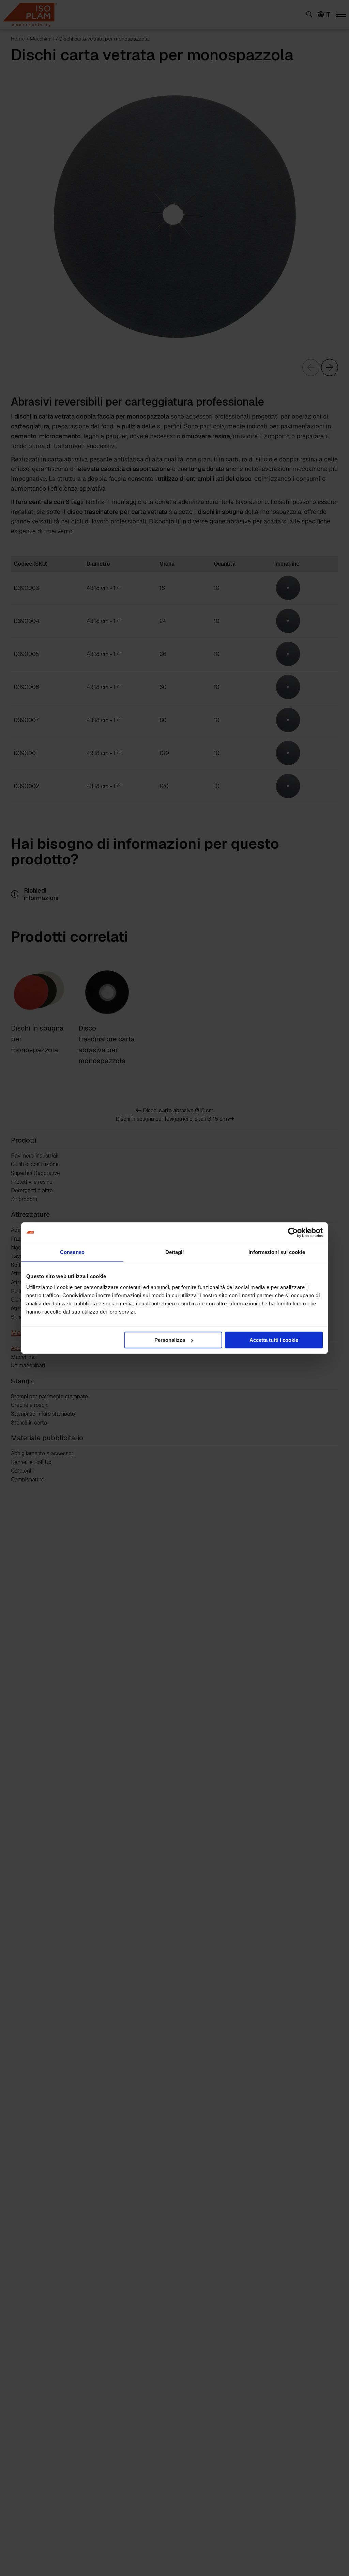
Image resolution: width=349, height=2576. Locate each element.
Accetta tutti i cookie (274, 1340)
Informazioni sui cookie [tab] (277, 1252)
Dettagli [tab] (175, 1252)
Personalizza (170, 1340)
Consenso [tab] (72, 1252)
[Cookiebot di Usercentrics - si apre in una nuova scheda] (293, 1232)
